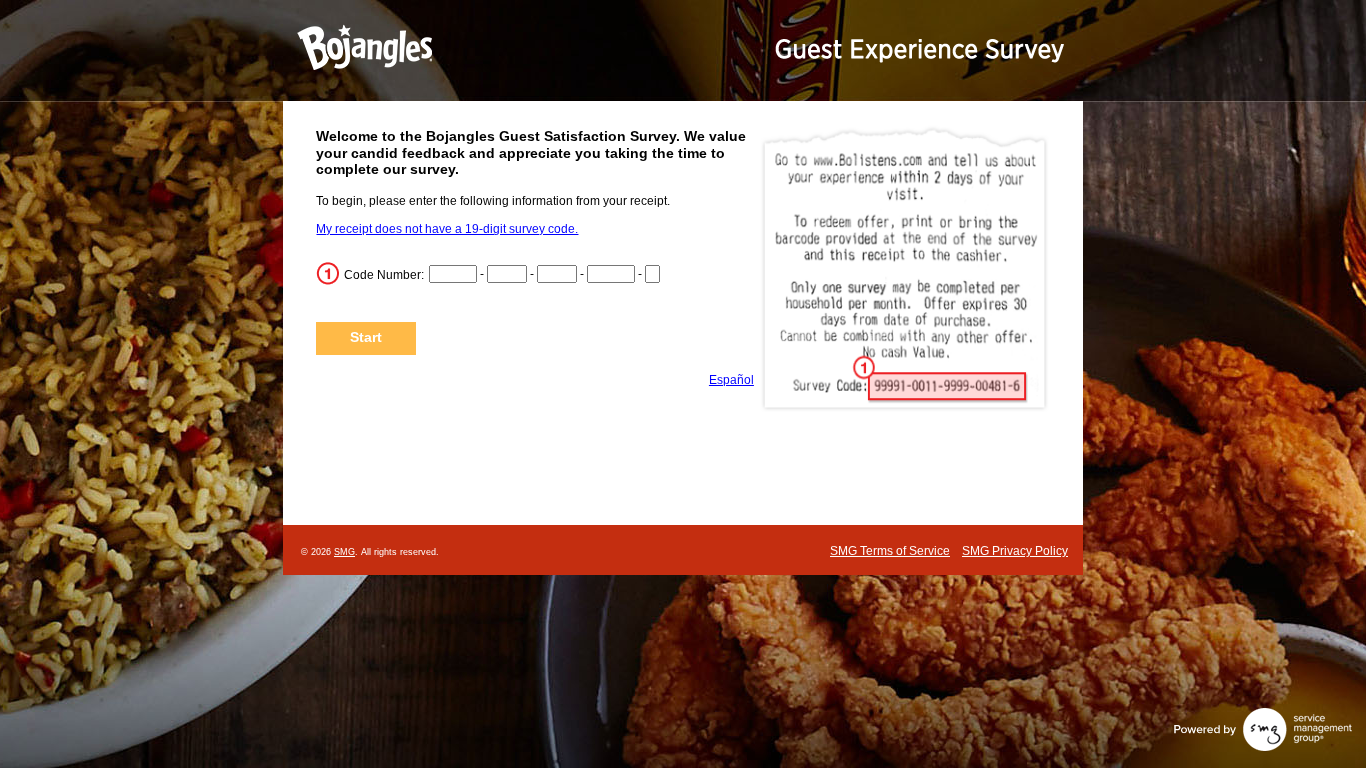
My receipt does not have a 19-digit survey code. (447, 229)
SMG (344, 552)
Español (731, 380)
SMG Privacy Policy (1015, 551)
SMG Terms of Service (890, 551)
